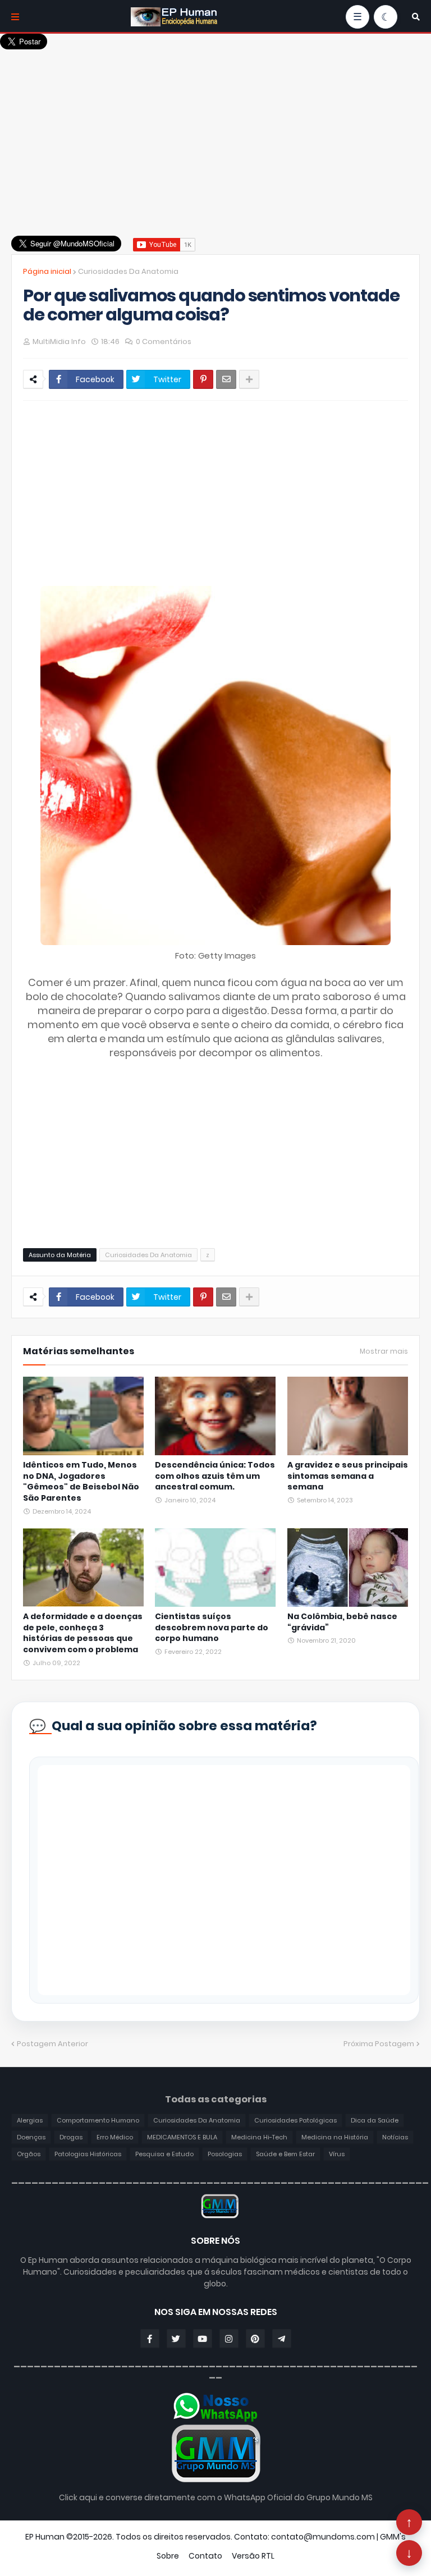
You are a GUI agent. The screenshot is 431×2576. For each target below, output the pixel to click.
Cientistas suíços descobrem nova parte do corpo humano (212, 1628)
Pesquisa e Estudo (164, 2154)
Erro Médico (115, 2137)
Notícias (395, 2137)
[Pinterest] (203, 379)
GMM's (393, 2537)
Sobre (168, 2556)
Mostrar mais (384, 1351)
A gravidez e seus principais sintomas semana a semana (348, 1476)
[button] (416, 17)
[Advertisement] (215, 129)
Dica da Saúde (375, 2120)
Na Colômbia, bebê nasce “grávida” (342, 1622)
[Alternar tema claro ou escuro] (386, 17)
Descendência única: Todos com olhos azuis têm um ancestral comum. (215, 1476)
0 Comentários (164, 342)
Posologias (225, 2154)
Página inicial (47, 271)
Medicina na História (335, 2137)
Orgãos (29, 2154)
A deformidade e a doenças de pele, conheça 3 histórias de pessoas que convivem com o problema (83, 1633)
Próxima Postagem (379, 2044)
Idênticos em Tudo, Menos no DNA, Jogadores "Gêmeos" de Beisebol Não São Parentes (81, 1482)
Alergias (30, 2120)
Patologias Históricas (88, 2154)
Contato (205, 2556)
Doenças (31, 2137)
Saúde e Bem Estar (285, 2154)
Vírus (337, 2154)
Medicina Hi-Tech (259, 2137)
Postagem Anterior (52, 2044)
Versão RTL (253, 2556)
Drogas (71, 2137)
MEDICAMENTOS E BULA (182, 2137)
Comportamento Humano (98, 2120)
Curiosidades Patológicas (295, 2120)
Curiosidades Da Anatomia (128, 271)
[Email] (226, 379)
